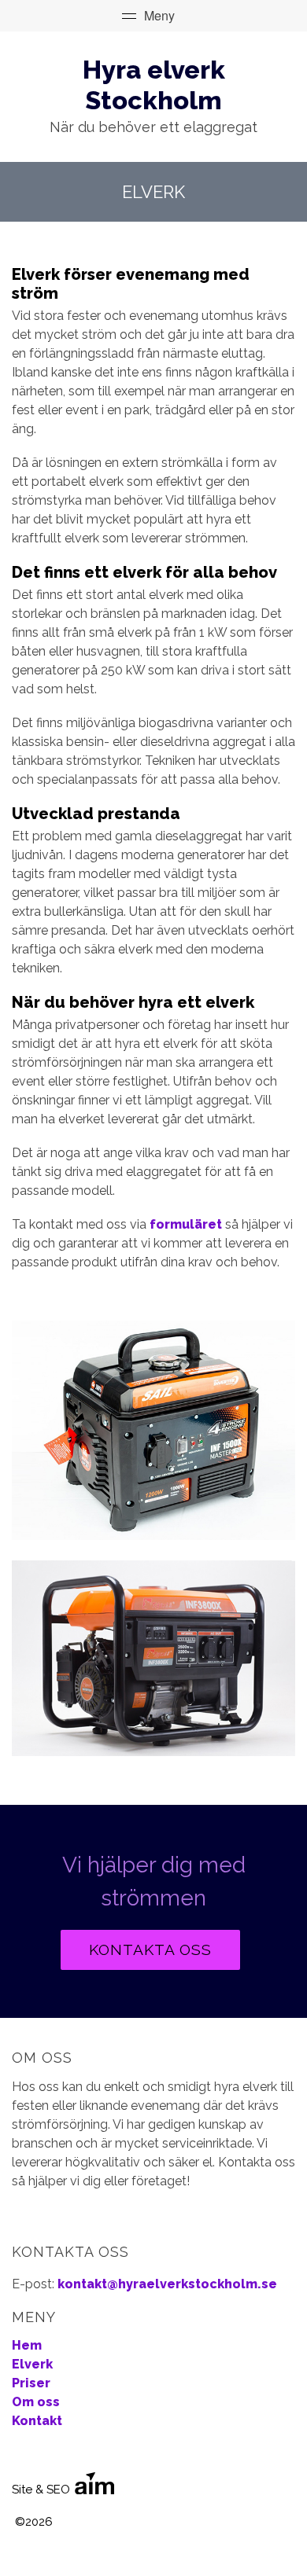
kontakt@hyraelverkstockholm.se (167, 2284)
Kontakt (37, 2421)
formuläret (186, 1224)
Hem (27, 2345)
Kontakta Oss (150, 1949)
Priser (31, 2383)
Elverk (32, 2364)
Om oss (36, 2402)
